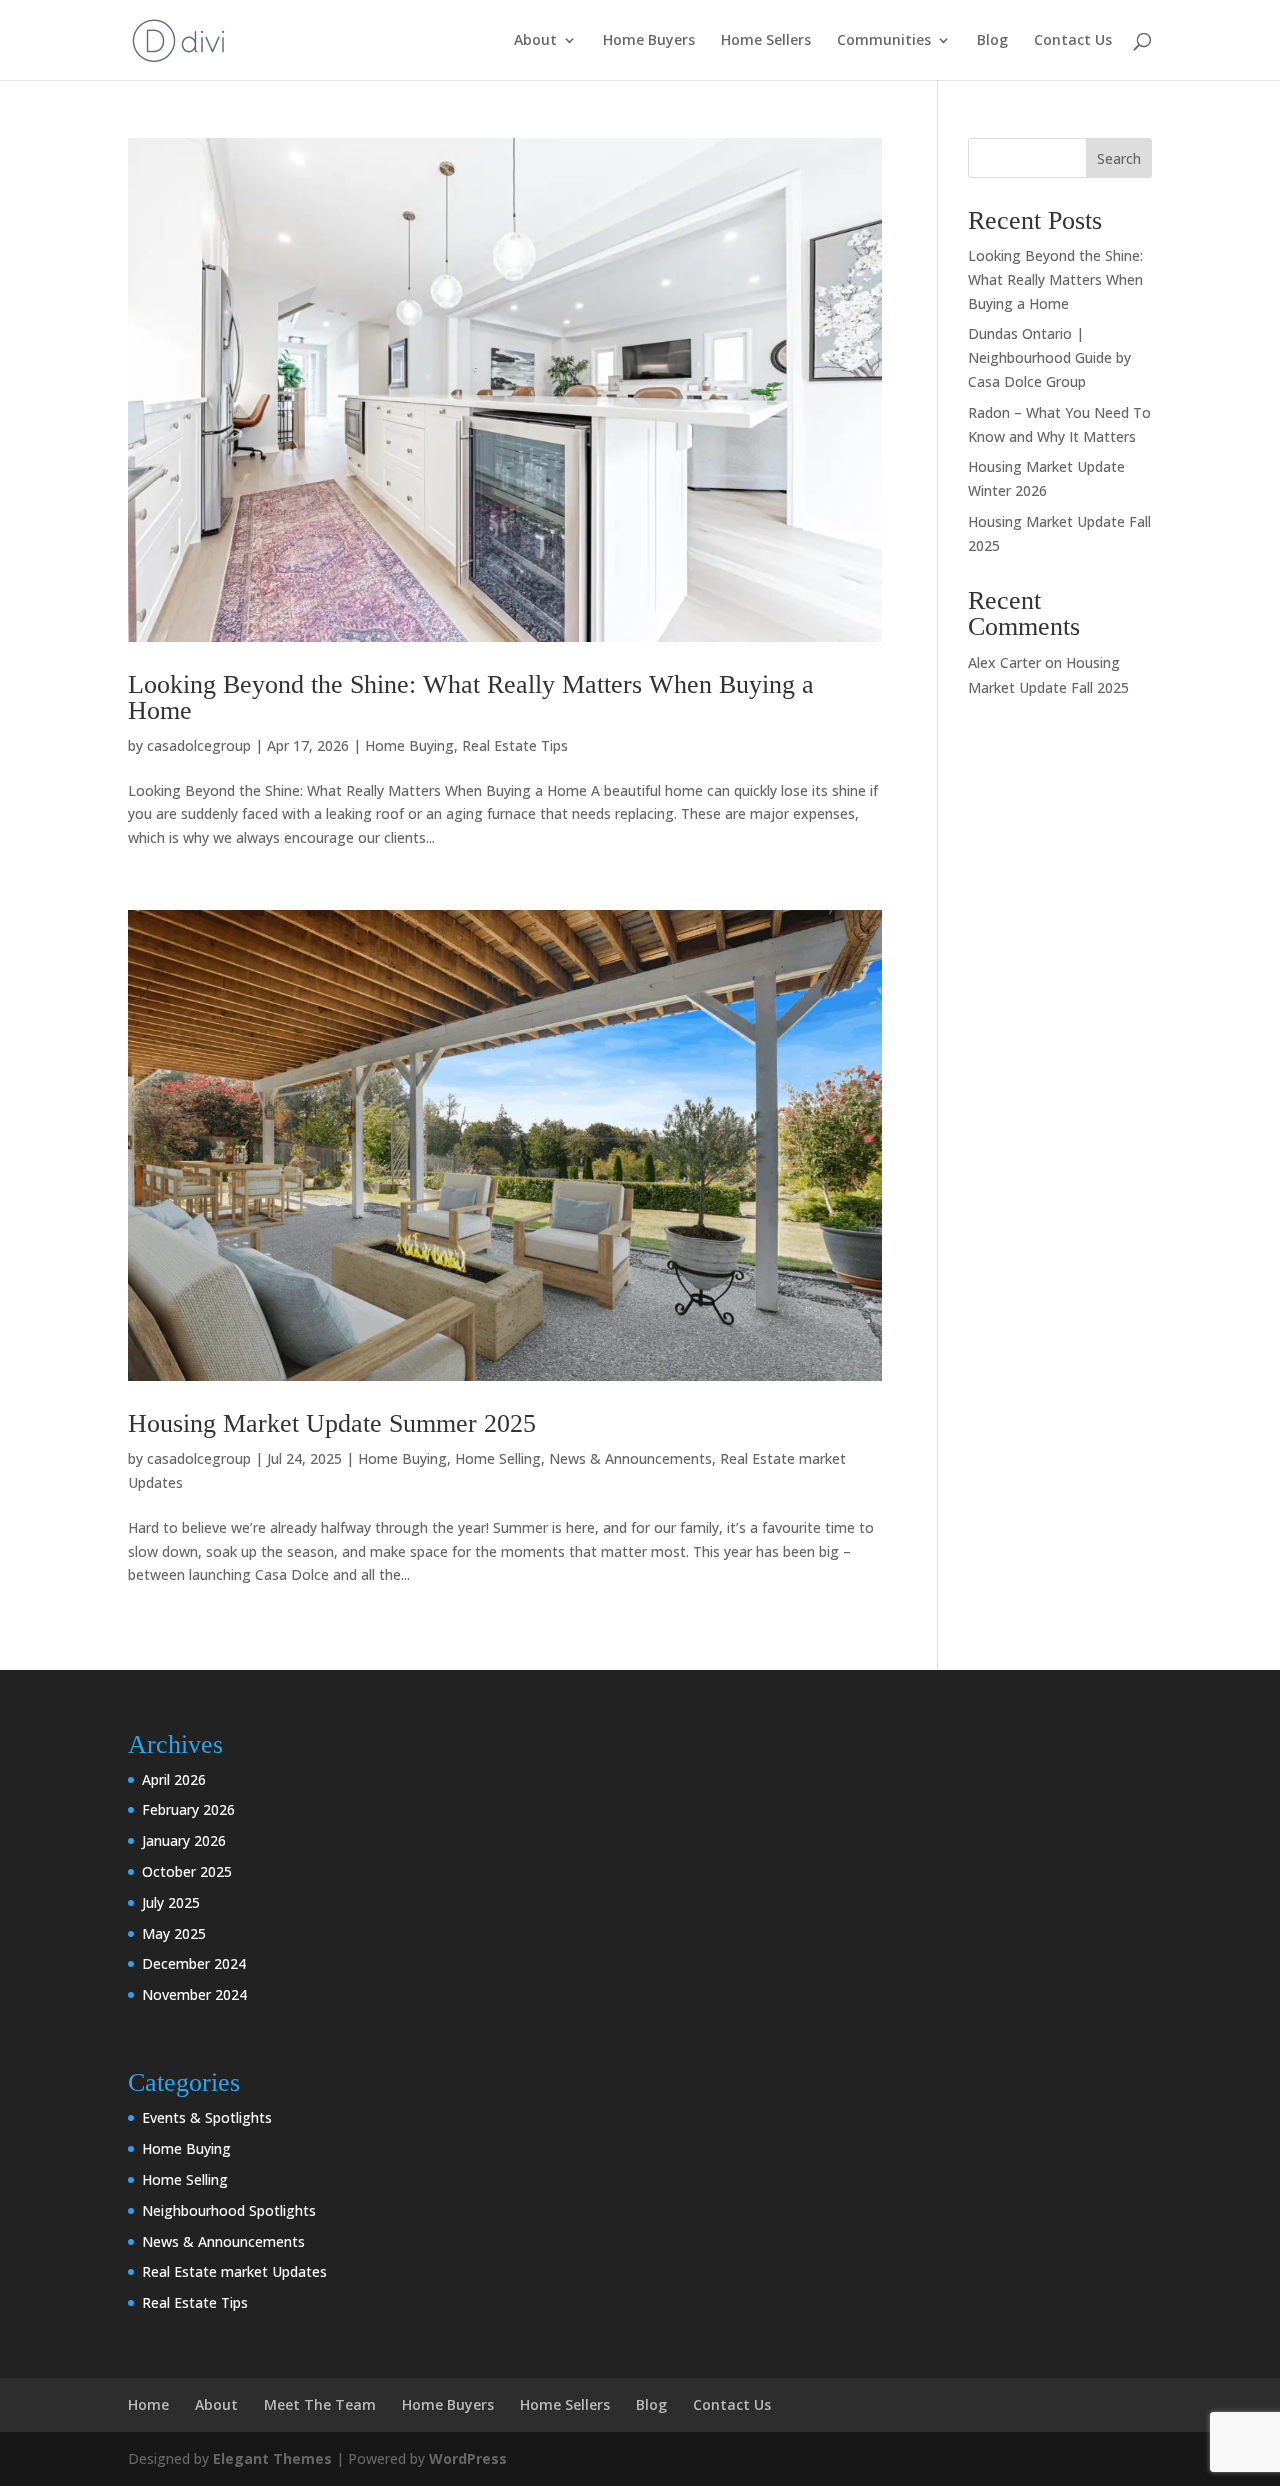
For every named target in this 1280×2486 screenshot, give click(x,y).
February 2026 (188, 1809)
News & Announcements (630, 1458)
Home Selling (498, 1458)
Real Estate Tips (515, 745)
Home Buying (409, 745)
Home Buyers (649, 41)
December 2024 (194, 1963)
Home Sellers (766, 41)
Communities (884, 41)
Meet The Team (320, 2404)
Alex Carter (1004, 662)
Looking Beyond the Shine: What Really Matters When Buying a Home (471, 697)
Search (1119, 158)
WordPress (468, 2458)
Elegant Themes (272, 2458)
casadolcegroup (199, 745)
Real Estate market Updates (234, 2271)
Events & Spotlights (207, 2117)
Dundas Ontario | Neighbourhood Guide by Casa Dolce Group (1049, 357)
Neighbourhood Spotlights (229, 2210)
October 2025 (187, 1871)
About (535, 41)
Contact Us (1073, 41)
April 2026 (174, 1779)
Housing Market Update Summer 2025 (332, 1423)
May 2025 (174, 1933)
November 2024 (194, 1994)
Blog (992, 41)
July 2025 (171, 1902)
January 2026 (184, 1840)
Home (148, 2404)
